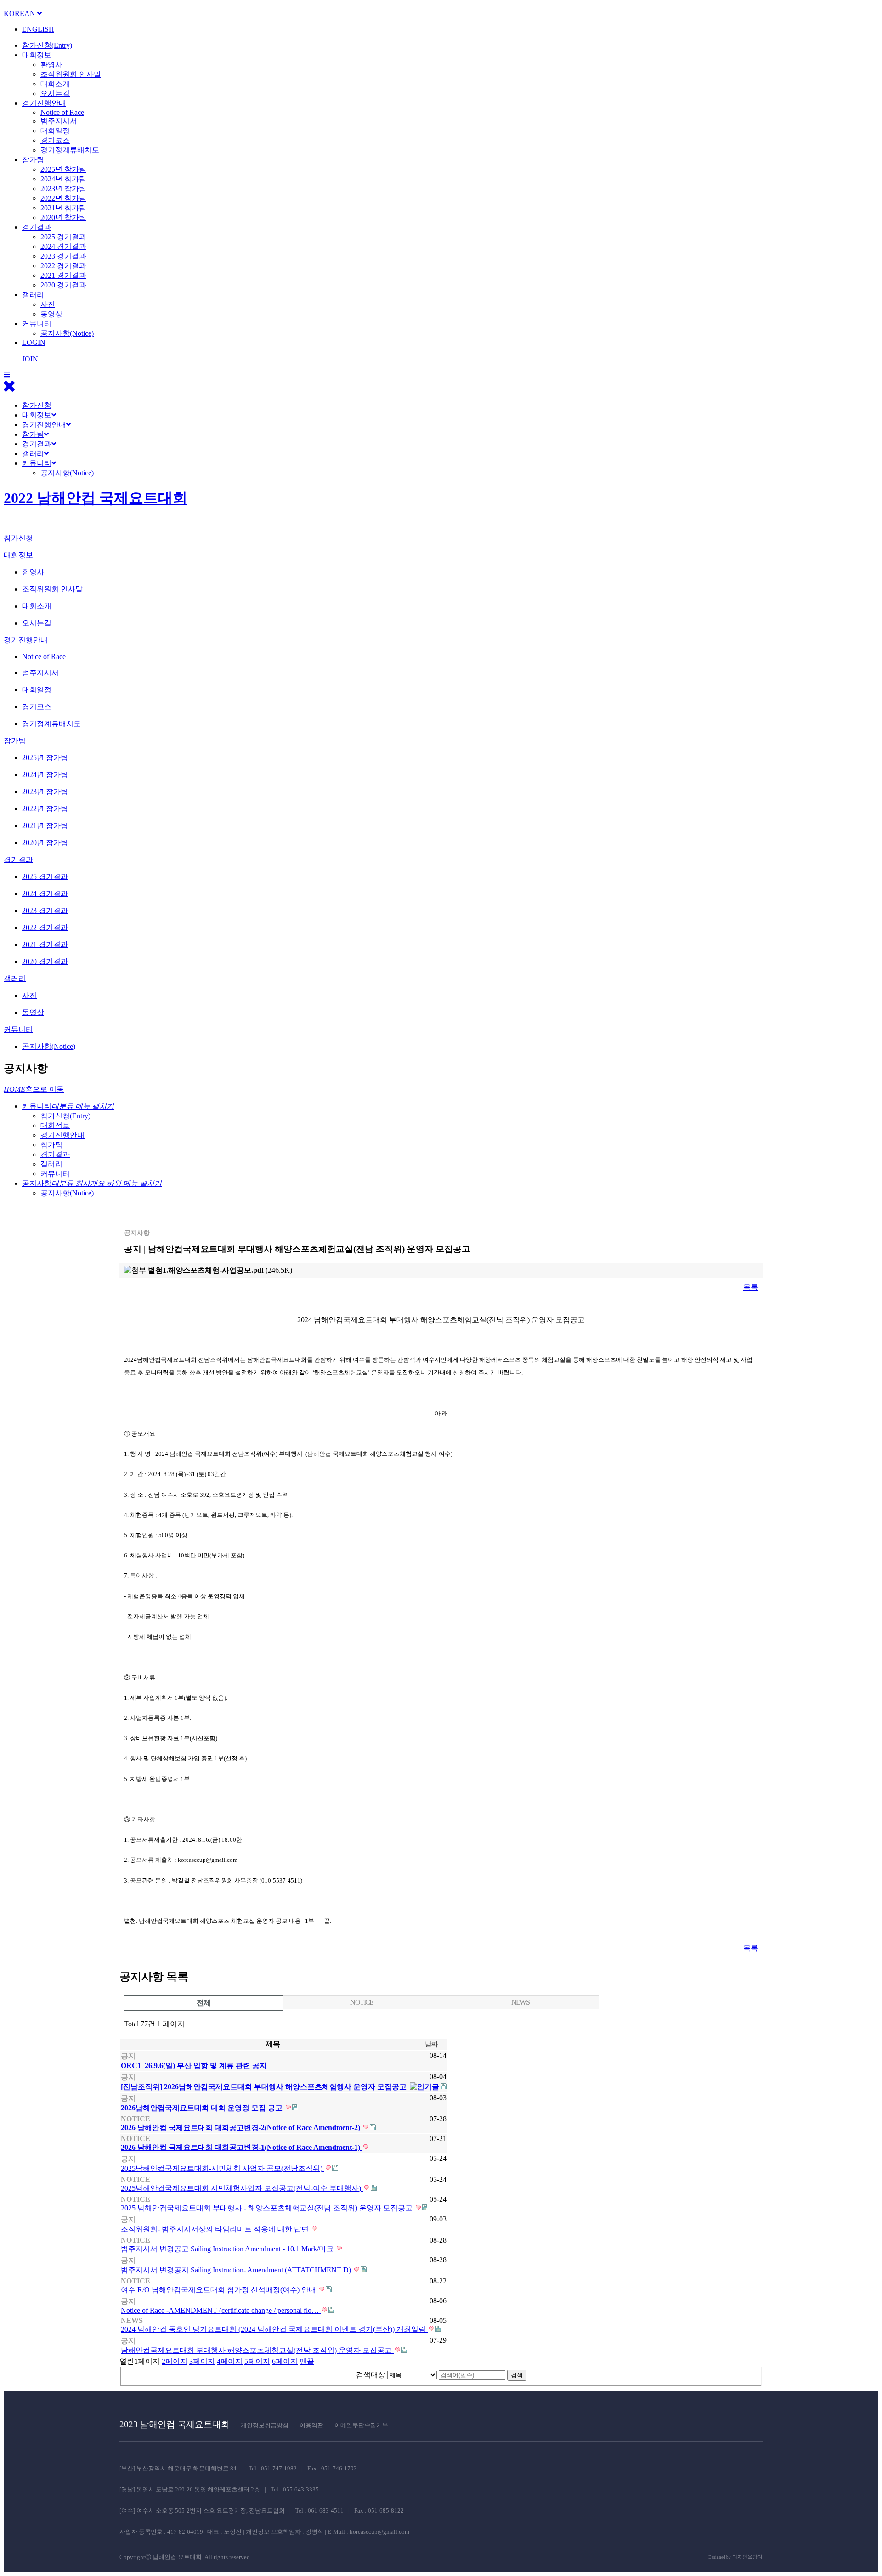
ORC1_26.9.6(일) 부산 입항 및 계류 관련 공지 (194, 2066)
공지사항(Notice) (67, 333)
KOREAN (20, 14)
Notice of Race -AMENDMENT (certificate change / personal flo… (221, 2310)
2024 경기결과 (63, 246)
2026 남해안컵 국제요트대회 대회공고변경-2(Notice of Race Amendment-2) (241, 2128)
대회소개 (55, 84)
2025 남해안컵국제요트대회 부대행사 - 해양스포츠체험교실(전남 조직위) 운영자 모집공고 (268, 2208)
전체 (203, 2003)
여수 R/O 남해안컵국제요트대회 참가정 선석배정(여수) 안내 (219, 2290)
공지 (128, 2056)
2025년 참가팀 (63, 169)
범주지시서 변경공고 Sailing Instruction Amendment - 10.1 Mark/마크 (228, 2249)
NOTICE (362, 2002)
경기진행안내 (44, 103)
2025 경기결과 (63, 237)
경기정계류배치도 (70, 150)
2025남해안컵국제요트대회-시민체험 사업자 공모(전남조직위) (223, 2168)
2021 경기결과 (63, 275)
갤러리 (33, 295)
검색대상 (371, 2375)
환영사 (51, 65)
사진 (48, 304)
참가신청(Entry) (47, 45)
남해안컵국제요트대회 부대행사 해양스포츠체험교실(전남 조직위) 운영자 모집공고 (257, 2350)
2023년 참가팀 (63, 189)
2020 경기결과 (63, 285)
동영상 (51, 314)
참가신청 (37, 405)
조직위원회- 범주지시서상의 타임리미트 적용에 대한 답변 (216, 2229)
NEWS (520, 2002)
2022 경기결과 (63, 266)
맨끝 (307, 2361)
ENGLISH (38, 29)
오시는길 (55, 93)
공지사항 (92, 1183)
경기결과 (37, 227)
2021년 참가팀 (63, 208)
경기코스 (55, 140)
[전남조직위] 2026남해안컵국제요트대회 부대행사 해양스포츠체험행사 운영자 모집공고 (265, 2087)
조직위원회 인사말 (71, 74)
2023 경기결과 (63, 256)
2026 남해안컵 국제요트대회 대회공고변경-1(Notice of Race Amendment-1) (241, 2147)
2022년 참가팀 (63, 198)
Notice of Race (62, 112)
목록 (751, 1287)
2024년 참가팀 (63, 179)
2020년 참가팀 (63, 217)
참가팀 (33, 160)
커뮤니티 (37, 324)
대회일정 (55, 131)
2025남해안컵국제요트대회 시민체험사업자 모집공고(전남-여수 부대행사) (242, 2188)
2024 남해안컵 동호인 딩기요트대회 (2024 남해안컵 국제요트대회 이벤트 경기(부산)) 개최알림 (274, 2329)
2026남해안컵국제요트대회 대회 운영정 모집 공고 (203, 2108)
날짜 (431, 2044)
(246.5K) (220, 1270)
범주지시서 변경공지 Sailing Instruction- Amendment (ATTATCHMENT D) (237, 2270)
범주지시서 (59, 121)
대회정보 (37, 55)
